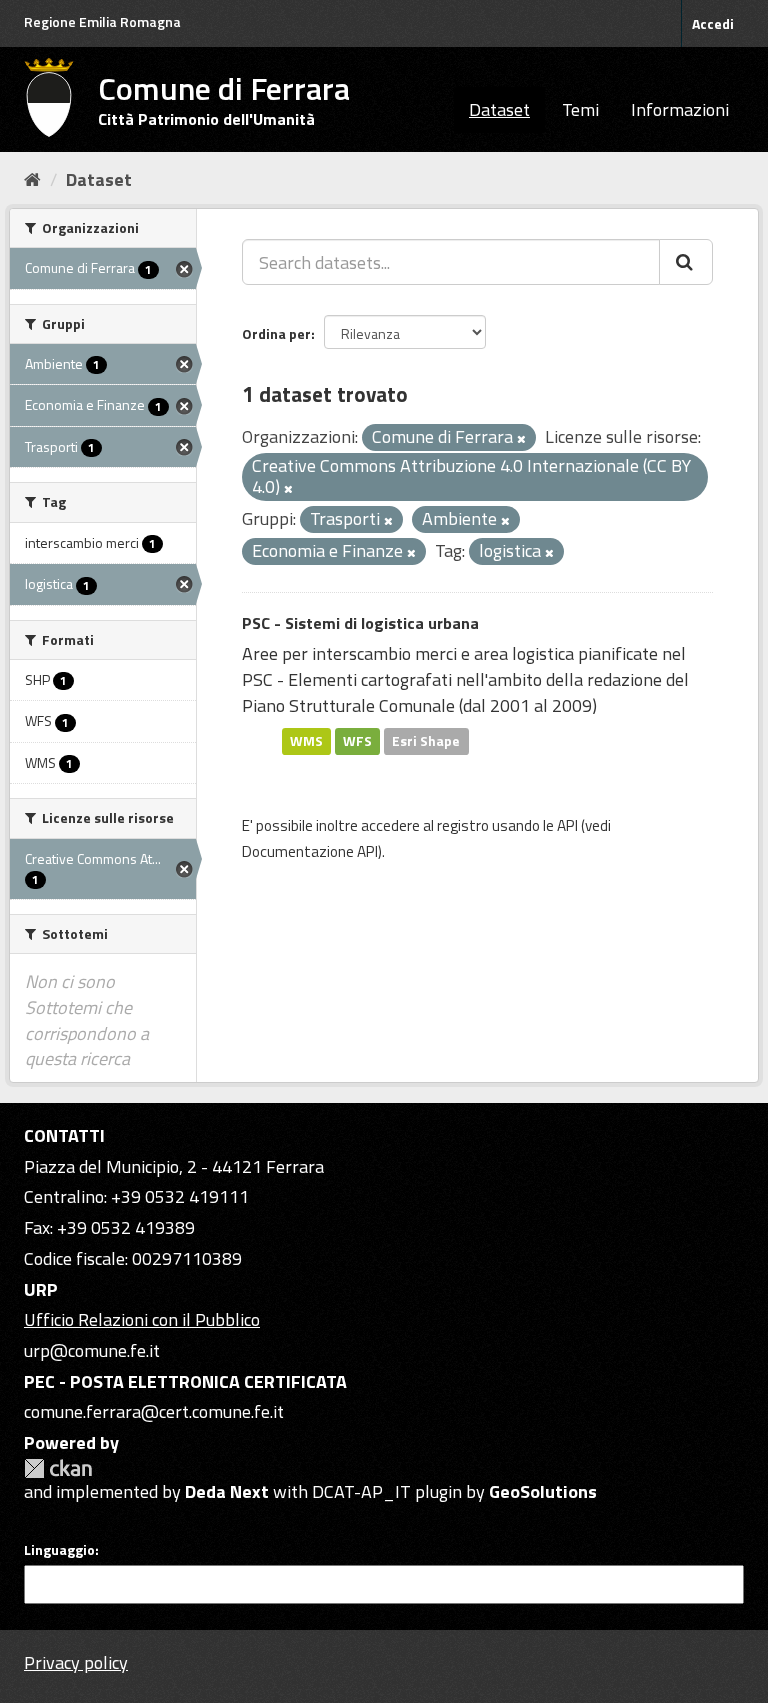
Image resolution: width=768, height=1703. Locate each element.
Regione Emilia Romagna (102, 21)
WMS (306, 741)
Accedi (713, 23)
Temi (580, 109)
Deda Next (227, 1491)
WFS (357, 741)
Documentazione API (310, 851)
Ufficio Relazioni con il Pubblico (142, 1319)
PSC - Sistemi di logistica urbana (360, 623)
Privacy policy (76, 1662)
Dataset (499, 109)
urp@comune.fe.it (92, 1350)
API (567, 825)
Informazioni (680, 109)
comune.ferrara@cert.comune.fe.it (154, 1411)
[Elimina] (521, 439)
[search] (686, 262)
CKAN (58, 1468)
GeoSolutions (543, 1491)
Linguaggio (59, 1550)
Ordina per (276, 333)
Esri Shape (426, 741)
